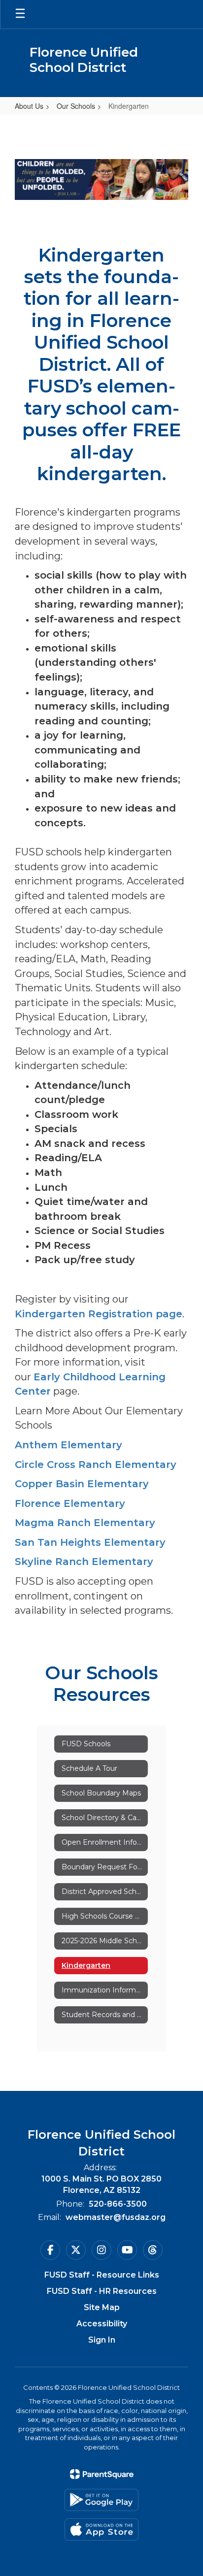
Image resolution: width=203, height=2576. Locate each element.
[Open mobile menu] (20, 14)
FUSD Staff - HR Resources (102, 2291)
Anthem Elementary (68, 1445)
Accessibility (102, 2324)
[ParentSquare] (102, 2474)
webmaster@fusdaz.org (116, 2217)
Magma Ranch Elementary (85, 1523)
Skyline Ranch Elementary (84, 1562)
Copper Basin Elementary (82, 1484)
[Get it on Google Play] (101, 2500)
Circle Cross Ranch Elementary (96, 1465)
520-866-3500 (118, 2204)
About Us (29, 106)
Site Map (102, 2307)
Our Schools (76, 106)
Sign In (102, 2340)
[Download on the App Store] (101, 2529)
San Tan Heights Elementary (90, 1542)
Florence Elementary (70, 1503)
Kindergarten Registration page (99, 1314)
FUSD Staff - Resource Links (102, 2275)
